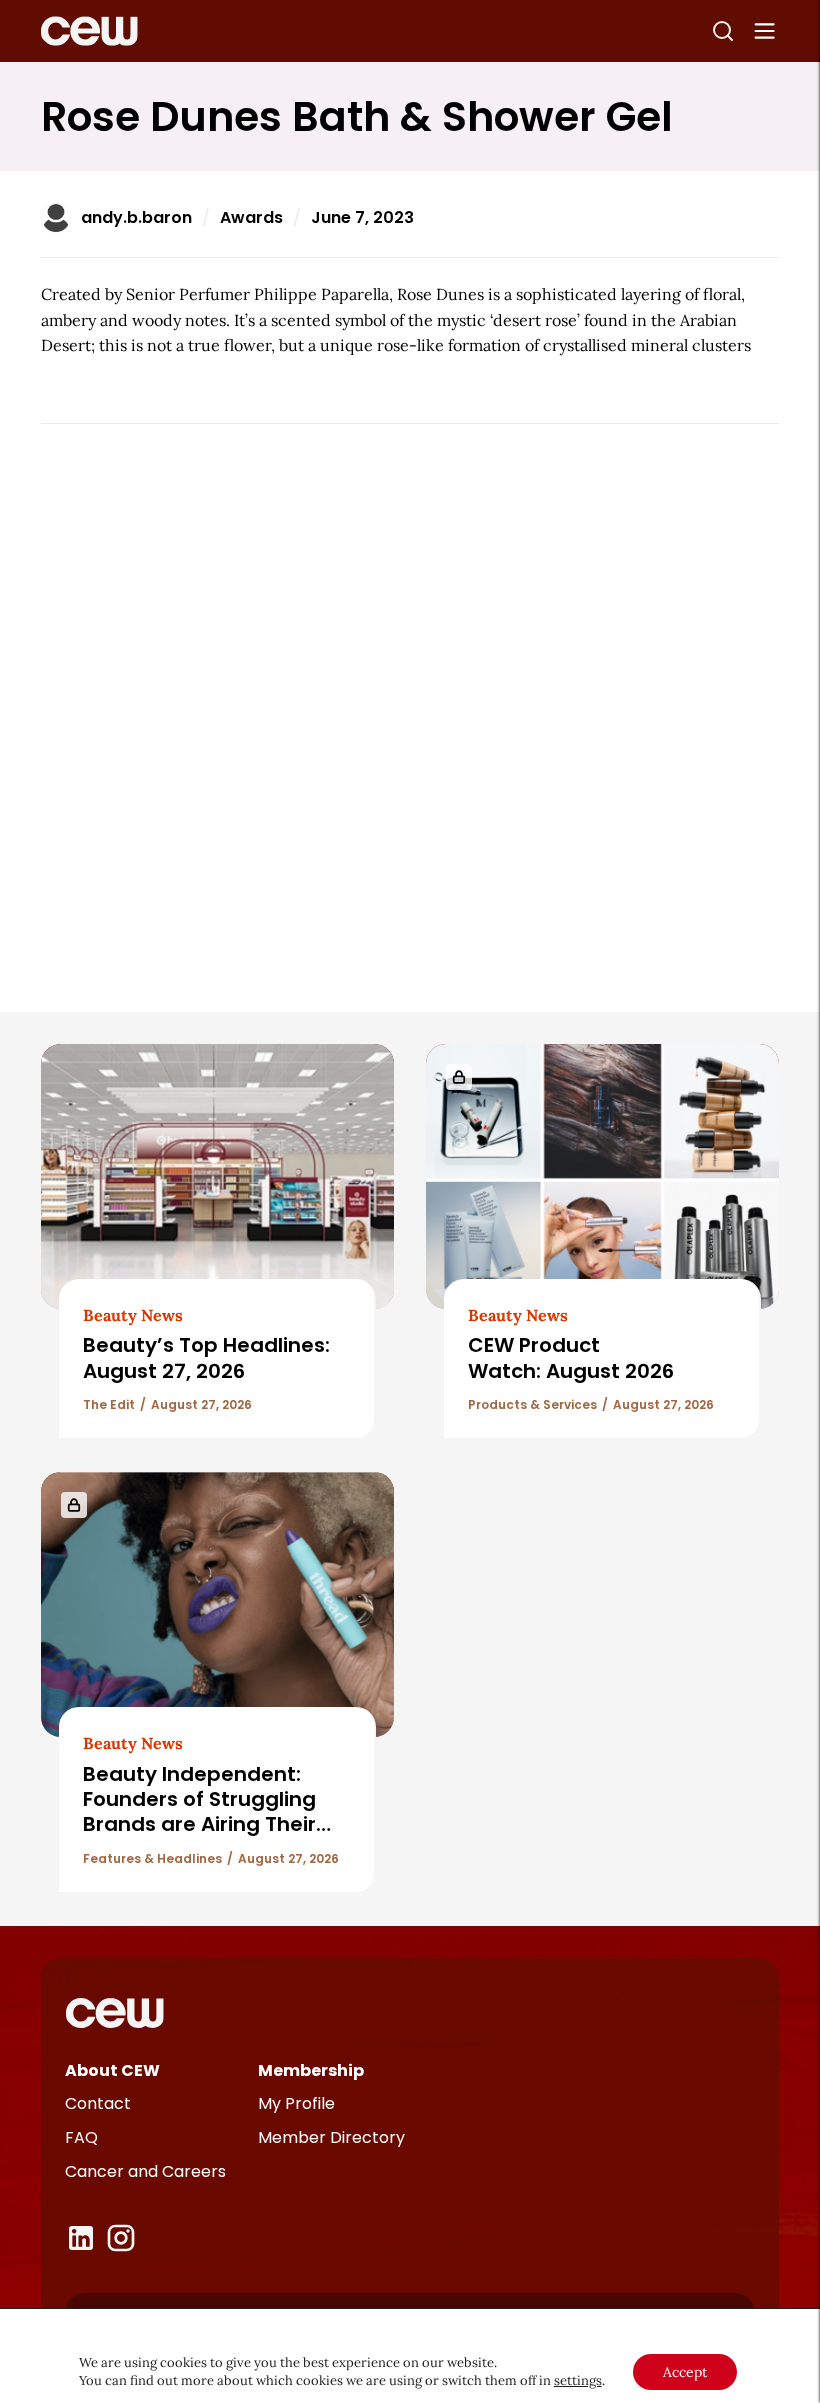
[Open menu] (765, 31)
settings (578, 2380)
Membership (311, 2070)
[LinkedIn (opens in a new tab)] (81, 2238)
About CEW (112, 2070)
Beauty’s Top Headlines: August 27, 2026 (206, 1357)
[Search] (723, 31)
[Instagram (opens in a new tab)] (121, 2238)
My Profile (296, 2103)
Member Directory (331, 2137)
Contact (98, 2103)
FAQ (81, 2137)
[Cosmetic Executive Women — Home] (89, 31)
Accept (685, 2372)
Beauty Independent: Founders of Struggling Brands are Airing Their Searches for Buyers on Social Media (201, 1825)
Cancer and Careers (145, 2171)
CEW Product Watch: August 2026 (571, 1357)
